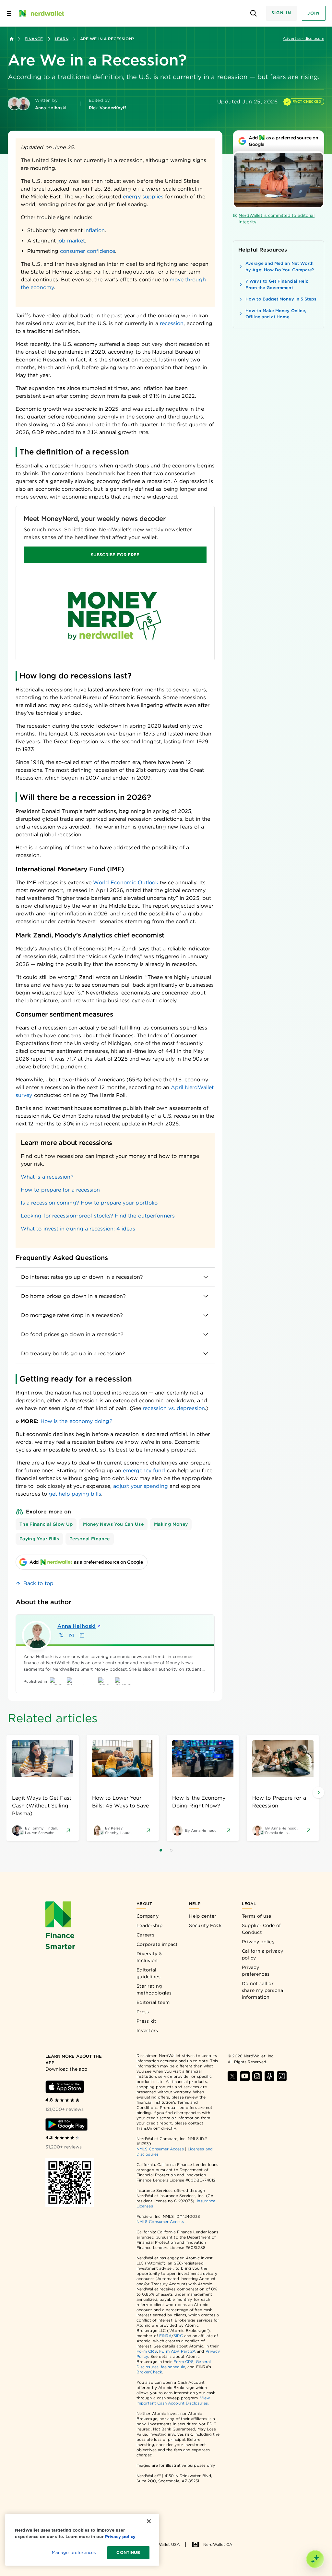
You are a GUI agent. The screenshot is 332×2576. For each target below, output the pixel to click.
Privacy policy (258, 1942)
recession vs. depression (173, 1408)
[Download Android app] (66, 2124)
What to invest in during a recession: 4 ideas (78, 1229)
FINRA (165, 2336)
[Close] (149, 2521)
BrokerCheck (149, 2372)
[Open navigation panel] (9, 13)
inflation (95, 230)
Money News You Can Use (113, 1524)
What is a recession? (47, 1177)
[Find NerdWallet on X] (232, 2076)
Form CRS (147, 2351)
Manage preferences (74, 2552)
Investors (147, 2030)
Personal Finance (90, 1539)
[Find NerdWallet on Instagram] (257, 2076)
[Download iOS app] (65, 2087)
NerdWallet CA (218, 2544)
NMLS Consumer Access (160, 2149)
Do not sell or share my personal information (263, 1990)
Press (143, 2012)
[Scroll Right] (318, 1793)
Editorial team (153, 2002)
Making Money (171, 1524)
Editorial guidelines (148, 1973)
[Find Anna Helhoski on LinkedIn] (82, 1635)
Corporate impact (157, 1944)
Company (148, 1916)
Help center (203, 1916)
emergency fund (144, 1470)
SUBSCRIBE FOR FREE (115, 555)
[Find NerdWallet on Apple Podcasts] (269, 2076)
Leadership (149, 1925)
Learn (62, 39)
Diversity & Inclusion (149, 1957)
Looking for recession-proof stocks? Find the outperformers (98, 1216)
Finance (34, 39)
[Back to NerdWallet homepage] (12, 39)
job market (71, 241)
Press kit (147, 2021)
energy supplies (143, 197)
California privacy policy (262, 1954)
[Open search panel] (254, 13)
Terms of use (257, 1916)
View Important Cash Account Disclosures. (173, 2400)
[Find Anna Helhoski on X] (61, 1635)
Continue (128, 2552)
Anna (77, 1626)
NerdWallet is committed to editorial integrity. (277, 219)
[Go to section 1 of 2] (161, 1850)
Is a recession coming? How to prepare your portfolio (89, 1203)
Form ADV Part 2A (177, 2351)
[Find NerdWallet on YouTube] (245, 2076)
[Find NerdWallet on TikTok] (282, 2076)
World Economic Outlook (126, 882)
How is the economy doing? (77, 1421)
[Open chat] (315, 2559)
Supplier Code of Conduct (261, 1929)
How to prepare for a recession (60, 1190)
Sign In (281, 13)
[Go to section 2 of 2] (171, 1850)
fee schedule (173, 2367)
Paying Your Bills (39, 1539)
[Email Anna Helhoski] (72, 1635)
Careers (145, 1935)
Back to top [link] (38, 1583)
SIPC (178, 2336)
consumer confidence (88, 251)
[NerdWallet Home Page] (41, 13)
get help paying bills (75, 1494)
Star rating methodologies (154, 1989)
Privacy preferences (256, 1971)
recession (171, 323)
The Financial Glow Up (46, 1524)
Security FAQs (206, 1925)
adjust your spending (141, 1486)
